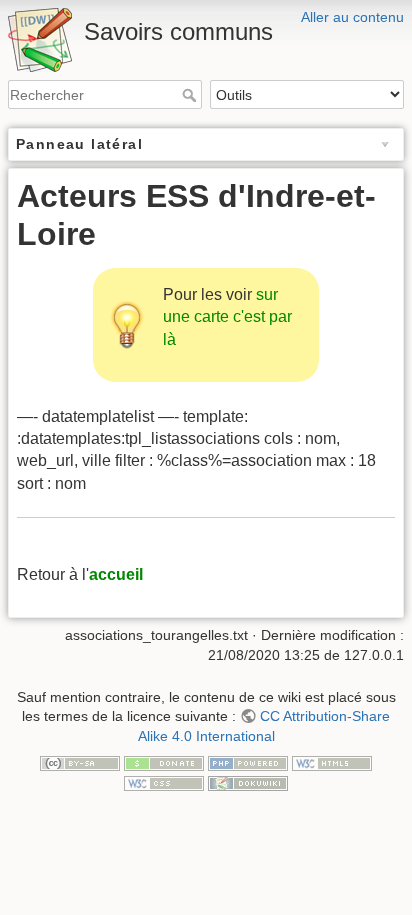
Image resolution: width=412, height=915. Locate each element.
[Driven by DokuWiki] (248, 782)
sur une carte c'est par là (227, 317)
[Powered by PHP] (248, 762)
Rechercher (191, 95)
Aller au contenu (352, 17)
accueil (116, 574)
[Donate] (164, 762)
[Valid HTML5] (332, 762)
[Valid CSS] (164, 782)
